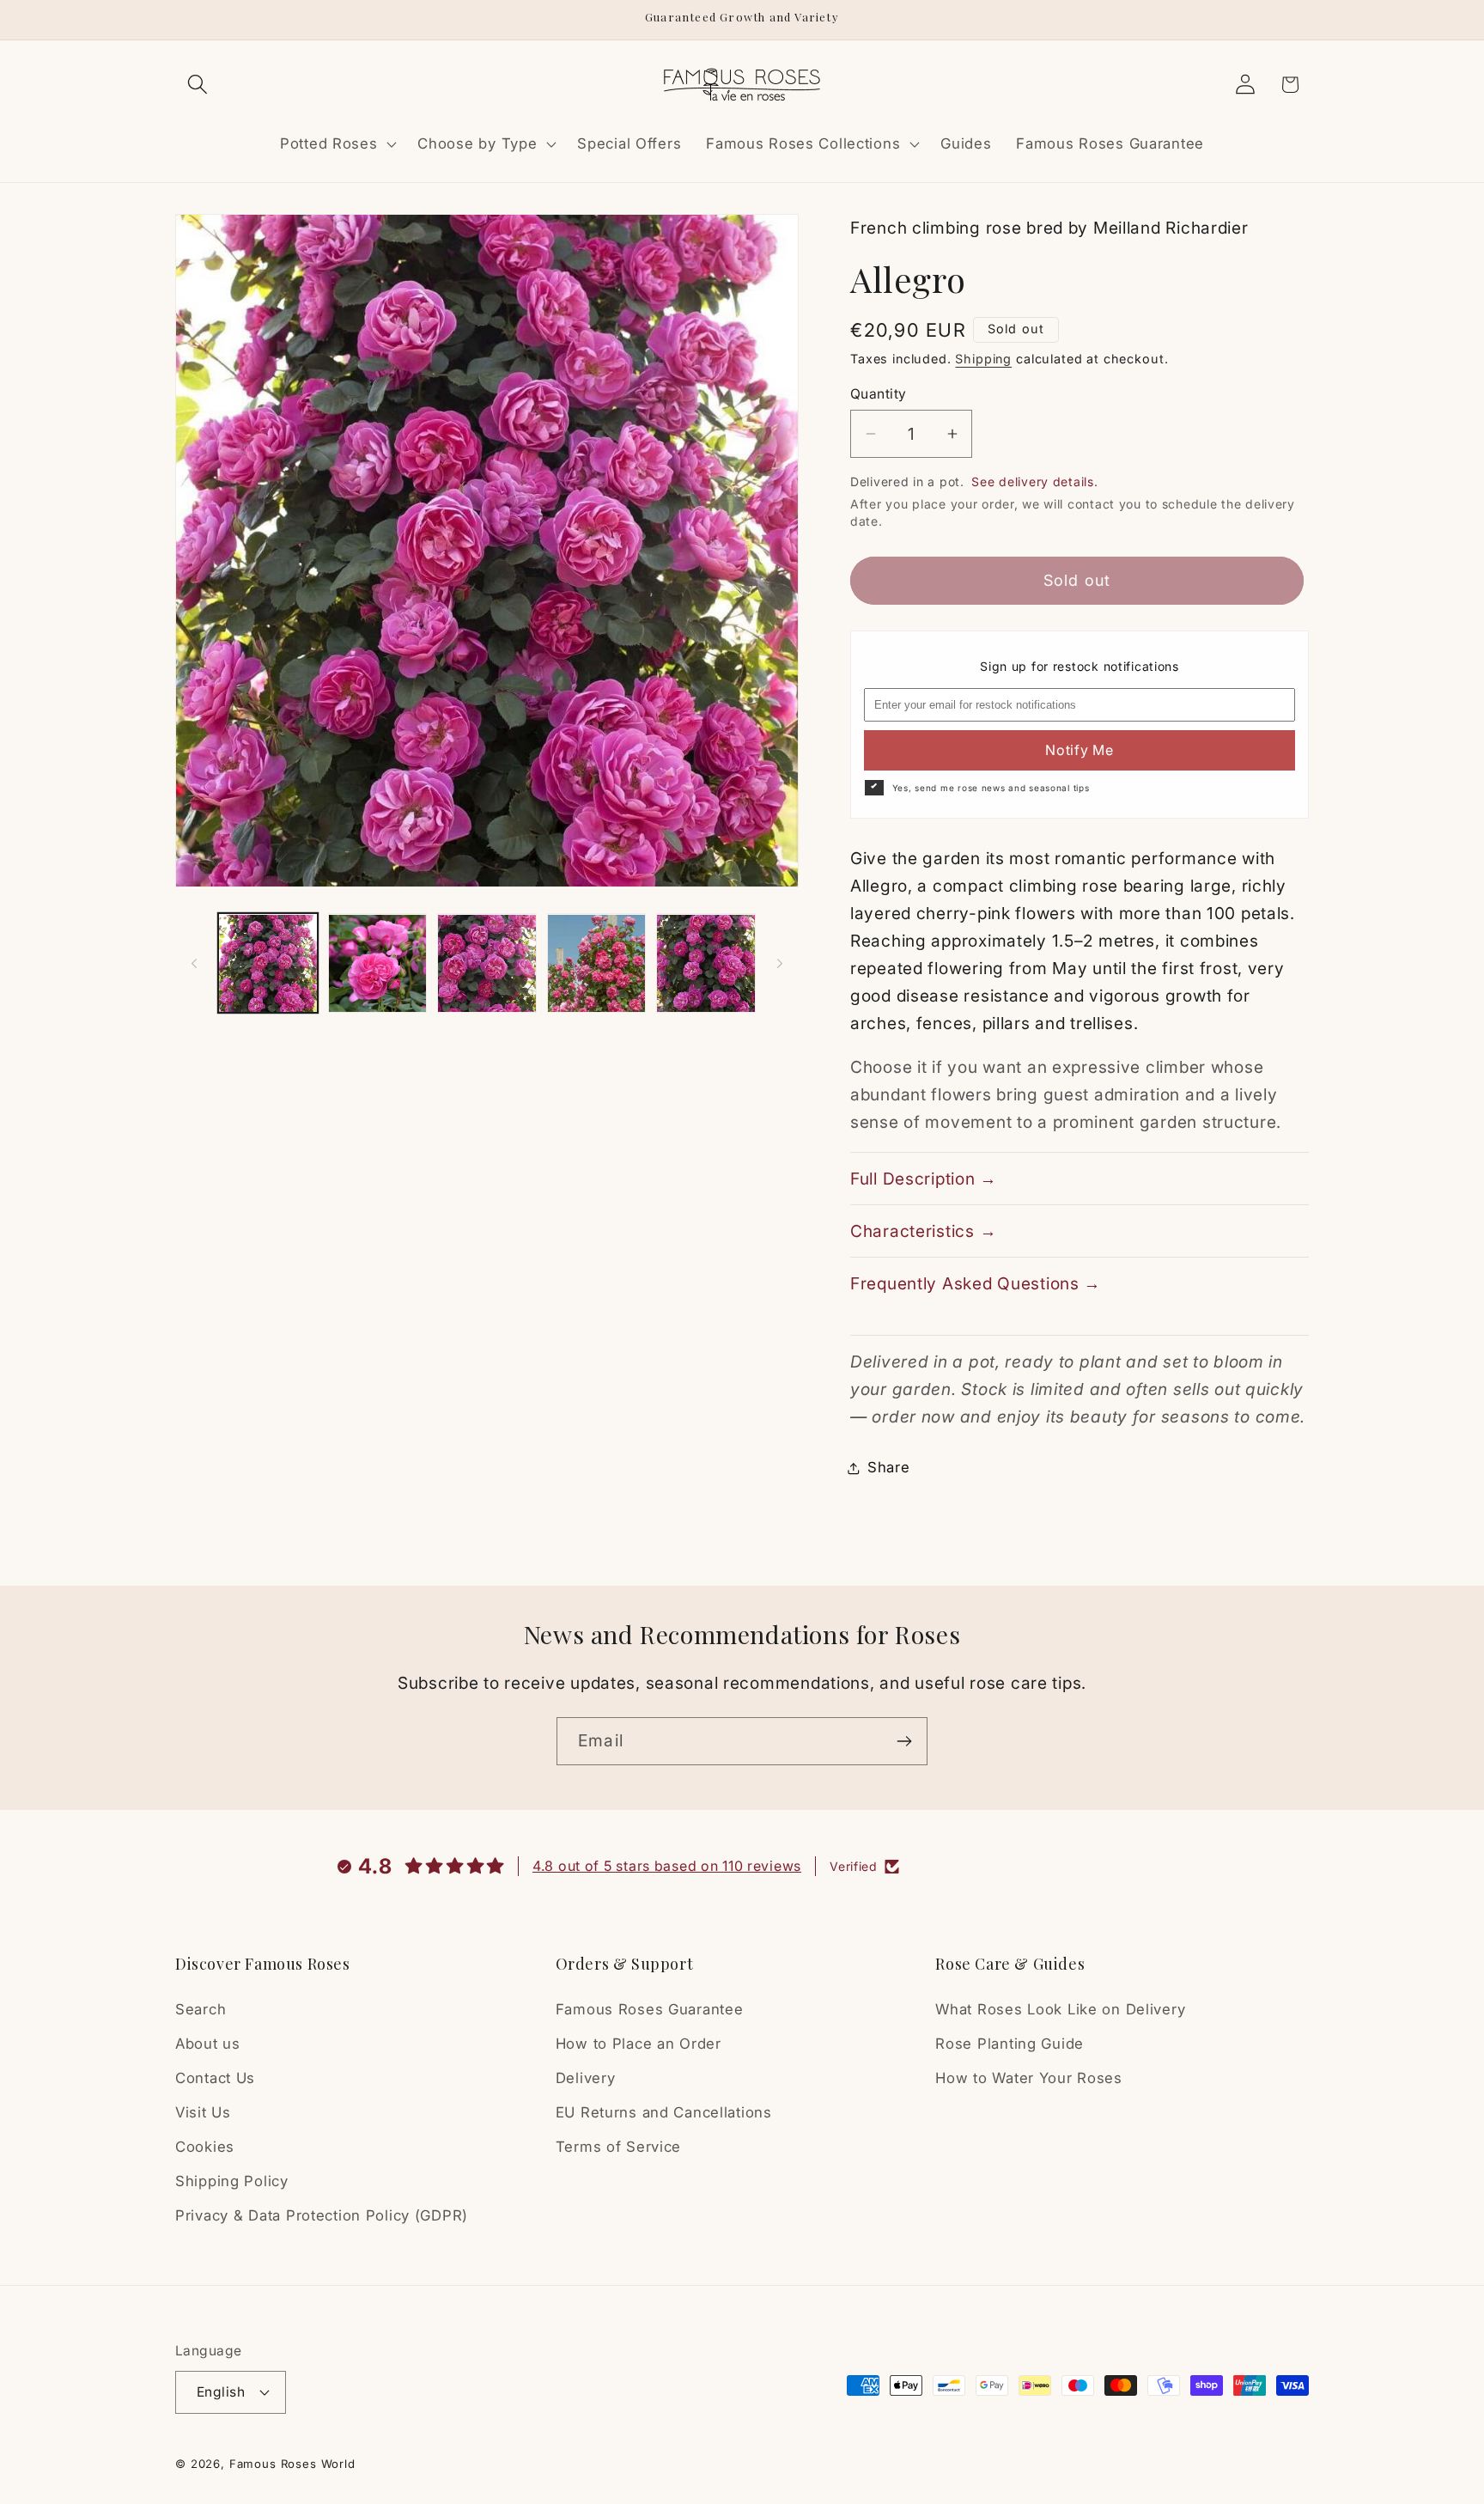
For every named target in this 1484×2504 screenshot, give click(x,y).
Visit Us (203, 2112)
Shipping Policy (232, 2181)
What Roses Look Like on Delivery (1060, 2009)
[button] (198, 85)
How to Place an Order (639, 2044)
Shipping (983, 359)
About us (208, 2044)
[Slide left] (194, 963)
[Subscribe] (904, 1741)
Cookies (205, 2147)
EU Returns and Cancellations (664, 2112)
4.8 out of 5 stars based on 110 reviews (667, 1866)
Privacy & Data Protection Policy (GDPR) (322, 2215)
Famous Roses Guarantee (650, 2009)
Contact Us (215, 2078)
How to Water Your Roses (1029, 2078)
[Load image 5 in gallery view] (706, 964)
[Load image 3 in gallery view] (487, 964)
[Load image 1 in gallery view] (268, 964)
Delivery (586, 2078)
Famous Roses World (292, 2464)
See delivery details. (1034, 481)
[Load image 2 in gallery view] (378, 964)
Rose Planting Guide (1010, 2044)
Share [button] (889, 1467)
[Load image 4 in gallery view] (597, 964)
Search (201, 2009)
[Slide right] (780, 963)
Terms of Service (619, 2147)
